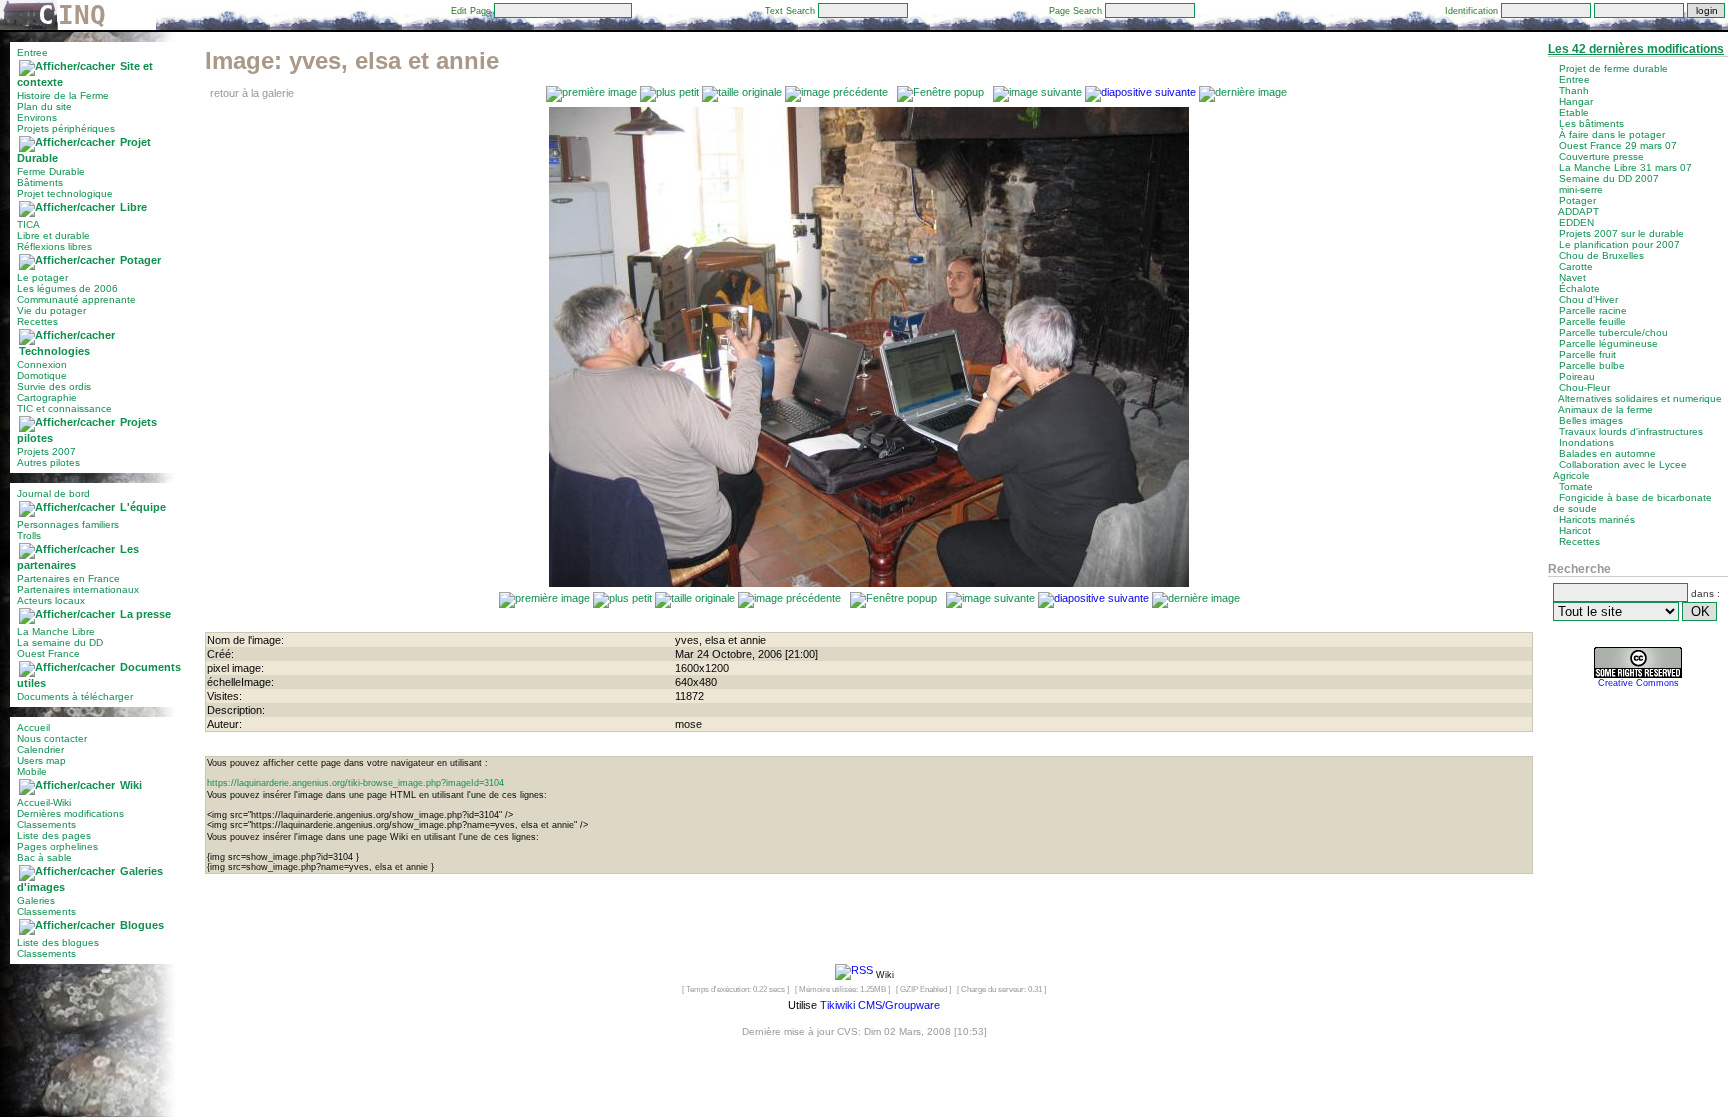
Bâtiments (40, 182)
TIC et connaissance (64, 408)
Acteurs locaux (51, 600)
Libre (133, 207)
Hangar (1576, 101)
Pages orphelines (57, 846)
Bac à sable (44, 857)
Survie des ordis (54, 386)
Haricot (1575, 530)
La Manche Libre (56, 631)
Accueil (33, 727)
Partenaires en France (68, 578)
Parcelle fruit (1587, 354)
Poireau (1577, 376)
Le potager (42, 277)
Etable (1574, 112)
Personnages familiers (68, 524)
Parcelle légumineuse (1608, 343)
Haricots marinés (1597, 519)
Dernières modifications (70, 813)
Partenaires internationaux (78, 589)
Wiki (131, 785)
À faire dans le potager (1612, 134)
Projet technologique (65, 193)
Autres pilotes (48, 462)
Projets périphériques (66, 128)
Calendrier (40, 749)
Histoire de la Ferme (63, 95)
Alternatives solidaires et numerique (1640, 398)
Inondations (1586, 442)
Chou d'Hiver (1588, 299)
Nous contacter (52, 738)
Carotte (1576, 266)
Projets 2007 (46, 451)
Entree (32, 52)
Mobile (32, 771)
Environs (37, 117)
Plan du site (44, 106)
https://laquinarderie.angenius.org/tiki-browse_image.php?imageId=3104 (355, 783)
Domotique (42, 375)
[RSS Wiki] (854, 974)
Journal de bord (53, 493)
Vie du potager (51, 310)
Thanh (1574, 90)
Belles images (1591, 420)
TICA (28, 224)
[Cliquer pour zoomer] (869, 583)
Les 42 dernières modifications (1636, 49)
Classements (46, 824)
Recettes (37, 321)
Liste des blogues (58, 942)
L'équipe (143, 507)
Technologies (54, 351)
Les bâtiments (1591, 123)
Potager (140, 260)
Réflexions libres (54, 246)
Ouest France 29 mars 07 (1618, 145)
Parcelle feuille (1592, 321)
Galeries (36, 900)
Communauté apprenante (76, 299)
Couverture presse (1601, 156)
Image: (352, 60)
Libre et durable (53, 235)
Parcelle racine (1593, 310)
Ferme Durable (51, 171)
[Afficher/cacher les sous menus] (67, 66)
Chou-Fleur (1584, 387)
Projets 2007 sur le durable (1621, 233)
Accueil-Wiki (44, 802)
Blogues (142, 925)
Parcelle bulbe (1592, 365)
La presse (145, 614)
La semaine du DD (60, 642)
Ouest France (48, 653)
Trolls (29, 535)
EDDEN (1576, 222)
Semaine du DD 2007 (1609, 178)
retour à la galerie (252, 93)
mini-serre (1581, 189)
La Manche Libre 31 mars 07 (1625, 167)
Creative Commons (1638, 683)
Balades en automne (1607, 453)
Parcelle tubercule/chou (1613, 332)
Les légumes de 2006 (67, 288)
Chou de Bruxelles (1601, 255)
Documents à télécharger (75, 696)
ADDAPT (1578, 211)
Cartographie (47, 397)
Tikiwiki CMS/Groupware (880, 1005)
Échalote (1579, 288)
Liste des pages (54, 835)
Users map (41, 760)
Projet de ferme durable (1613, 68)
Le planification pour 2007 (1619, 244)
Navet (1572, 277)
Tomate (1576, 486)
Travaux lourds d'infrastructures (1631, 431)
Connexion (42, 364)
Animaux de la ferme (1605, 409)
